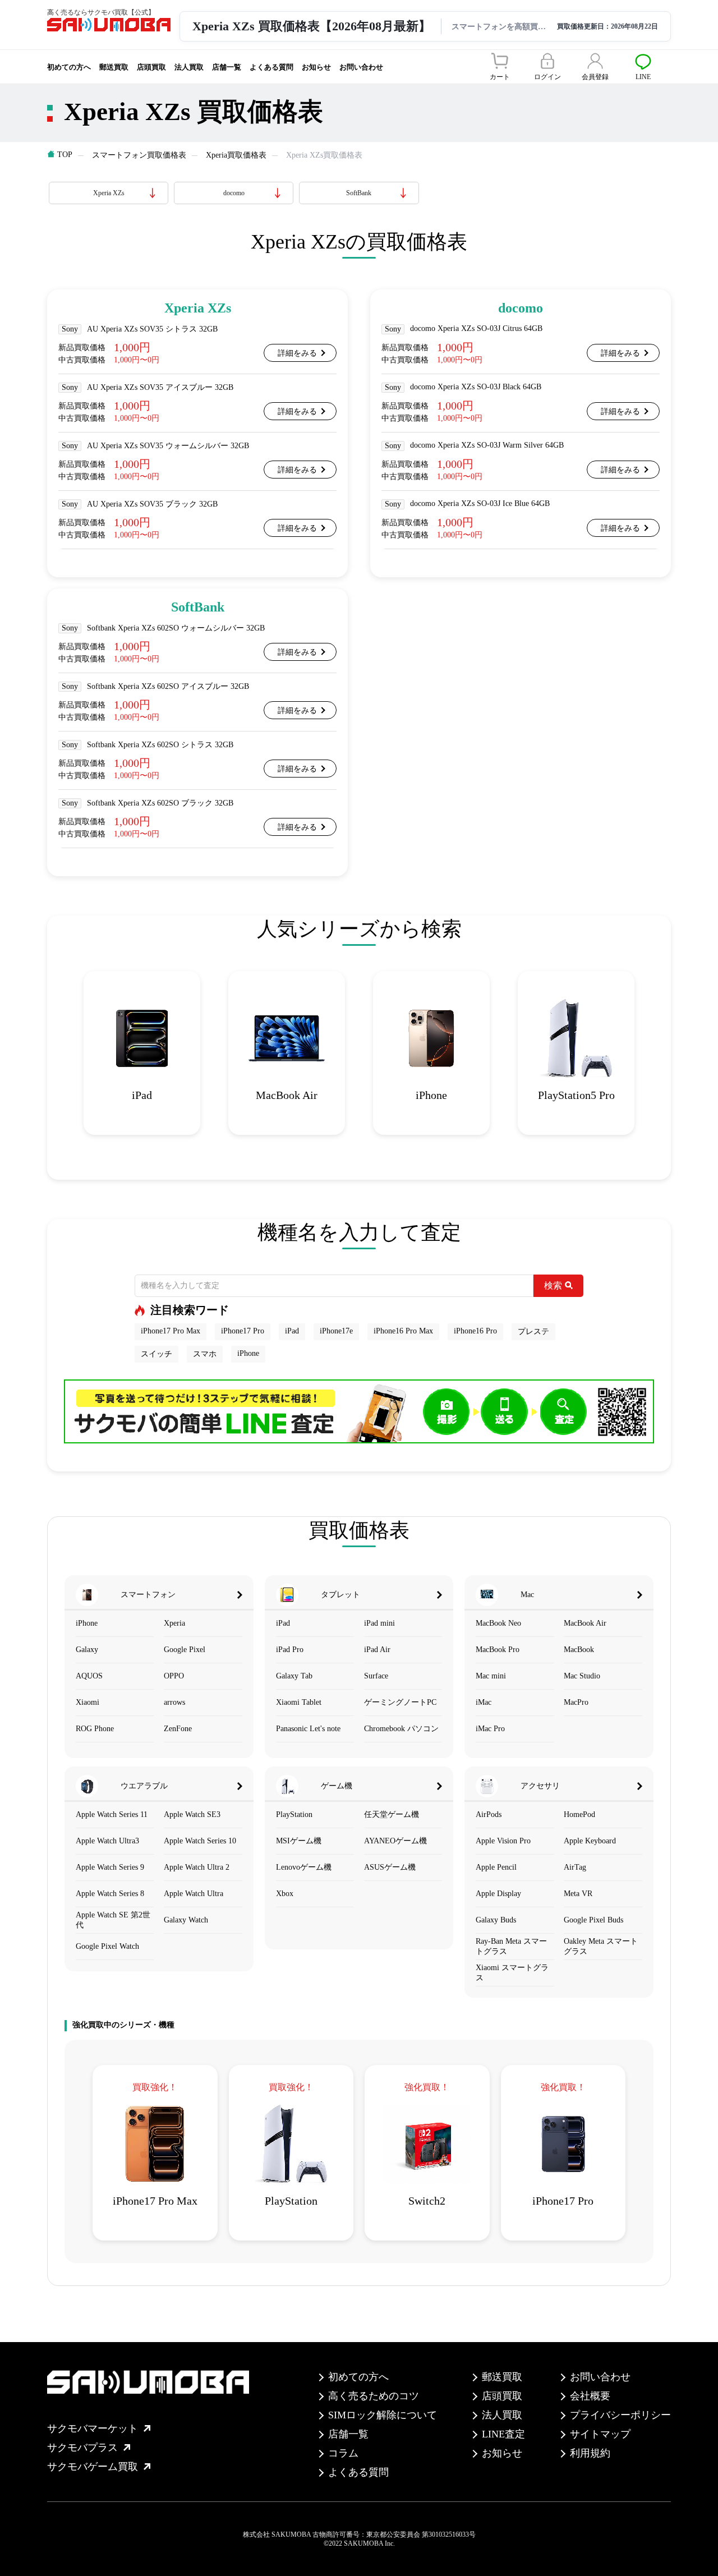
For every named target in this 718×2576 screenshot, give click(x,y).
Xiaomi (88, 1702)
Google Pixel (185, 1650)
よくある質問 (271, 67)
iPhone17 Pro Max (171, 1331)
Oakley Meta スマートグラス (601, 1946)
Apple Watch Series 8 (110, 1894)
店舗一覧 (227, 67)
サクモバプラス (82, 2448)
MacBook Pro (498, 1650)
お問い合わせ (361, 67)
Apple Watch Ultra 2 (197, 1867)
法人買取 (189, 67)
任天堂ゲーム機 (392, 1814)
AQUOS (89, 1676)
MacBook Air (585, 1623)
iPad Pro (290, 1650)
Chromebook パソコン (401, 1729)
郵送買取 (114, 67)
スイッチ (157, 1354)
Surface (376, 1676)
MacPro (576, 1702)
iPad (292, 1331)
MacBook (579, 1650)
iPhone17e (336, 1331)
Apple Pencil (496, 1867)
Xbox (285, 1894)
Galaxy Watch (186, 1920)
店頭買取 (151, 67)
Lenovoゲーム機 (304, 1867)
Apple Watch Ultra (194, 1894)
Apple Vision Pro (503, 1841)
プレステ (533, 1331)
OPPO (174, 1676)
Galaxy (87, 1650)
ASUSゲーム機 (390, 1867)
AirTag (575, 1867)
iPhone (248, 1353)
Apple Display (498, 1894)
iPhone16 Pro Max (403, 1331)
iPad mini (379, 1623)
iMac (484, 1702)
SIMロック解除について (383, 2415)
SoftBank (359, 193)
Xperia (174, 1623)
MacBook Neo (498, 1623)
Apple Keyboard (590, 1841)
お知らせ (316, 67)
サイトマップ (600, 2434)
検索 (553, 1285)
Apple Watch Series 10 (200, 1841)
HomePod (579, 1814)
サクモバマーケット (93, 2428)
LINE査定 (503, 2434)
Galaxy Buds (496, 1920)
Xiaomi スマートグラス (512, 1973)
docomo (234, 193)
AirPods (489, 1814)
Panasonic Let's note (308, 1729)
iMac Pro (490, 1729)
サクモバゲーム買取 (93, 2467)
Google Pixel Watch (107, 1946)
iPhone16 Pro (475, 1331)
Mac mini (491, 1676)
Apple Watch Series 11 (112, 1814)
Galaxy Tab (294, 1676)
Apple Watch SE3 (192, 1814)
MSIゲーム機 (299, 1841)
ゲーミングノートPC (400, 1702)
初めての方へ (69, 67)
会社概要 (590, 2396)
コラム (343, 2453)
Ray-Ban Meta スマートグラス (511, 1946)
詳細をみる (297, 353)
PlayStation (294, 1814)
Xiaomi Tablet (299, 1702)
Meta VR (578, 1894)
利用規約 (590, 2453)
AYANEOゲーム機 (395, 1841)
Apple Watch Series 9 (110, 1867)
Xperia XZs (109, 193)
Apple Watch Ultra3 (107, 1841)
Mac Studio (582, 1676)
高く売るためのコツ (374, 2396)
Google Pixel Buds (593, 1920)
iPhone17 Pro (243, 1331)
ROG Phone (95, 1729)
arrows (174, 1702)
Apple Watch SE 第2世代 (113, 1920)
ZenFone (178, 1729)
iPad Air (377, 1650)
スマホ (205, 1354)
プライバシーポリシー (620, 2415)
